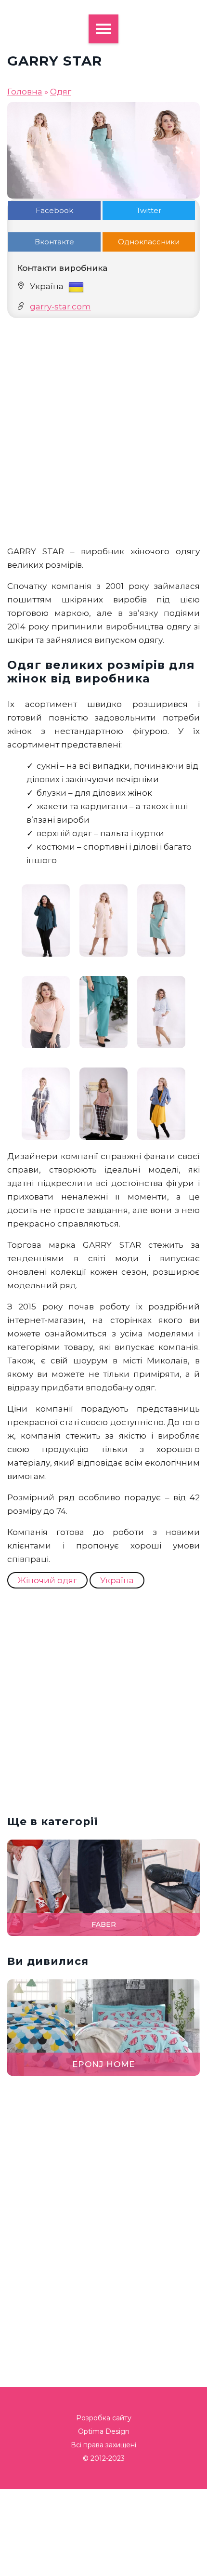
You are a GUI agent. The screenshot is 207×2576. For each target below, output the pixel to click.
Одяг (61, 92)
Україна (117, 1580)
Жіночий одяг (47, 1580)
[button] (194, 1288)
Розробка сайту (104, 2418)
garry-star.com (60, 307)
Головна (25, 92)
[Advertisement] (103, 431)
